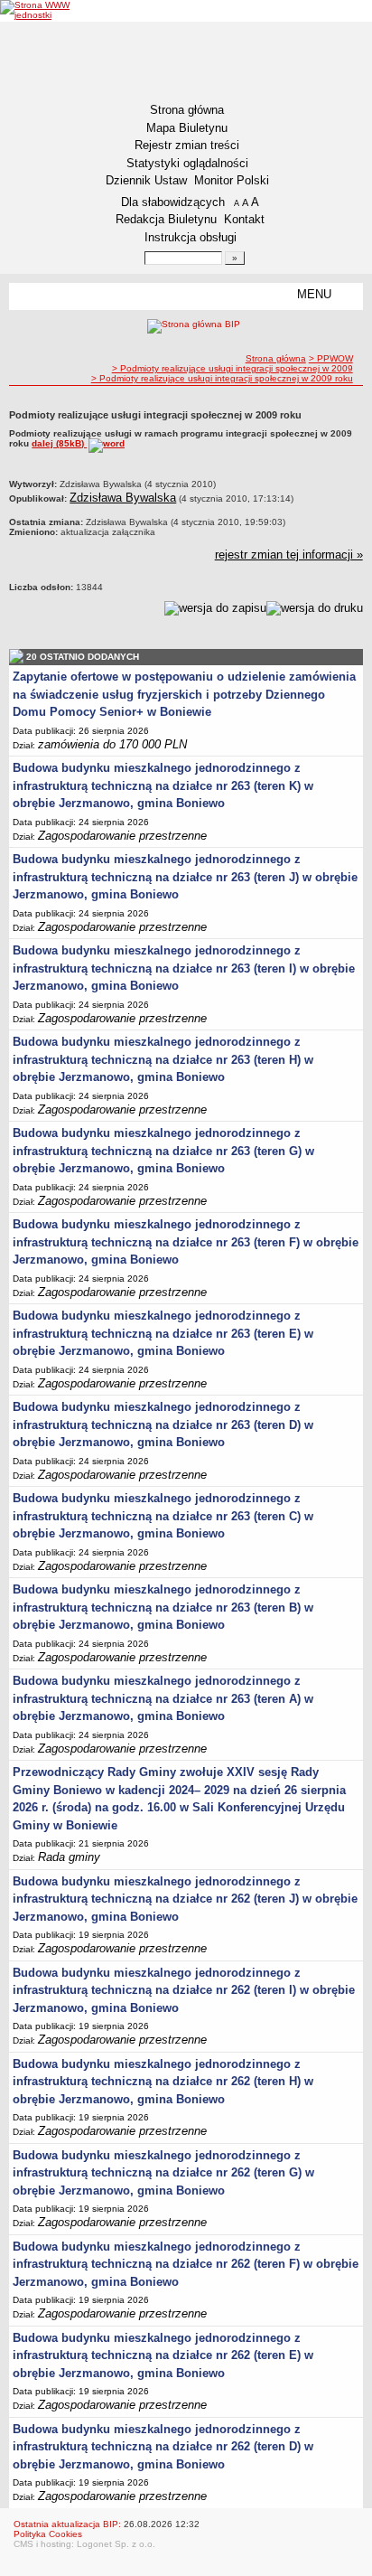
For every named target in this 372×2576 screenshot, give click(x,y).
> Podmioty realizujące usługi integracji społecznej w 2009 (232, 368)
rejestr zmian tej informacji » (289, 555)
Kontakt (244, 219)
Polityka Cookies (48, 2534)
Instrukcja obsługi (191, 237)
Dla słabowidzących (173, 202)
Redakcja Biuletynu (166, 219)
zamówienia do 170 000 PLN (112, 744)
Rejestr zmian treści (187, 145)
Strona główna (187, 110)
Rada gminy (69, 1857)
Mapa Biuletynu (187, 128)
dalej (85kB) (59, 443)
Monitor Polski (232, 180)
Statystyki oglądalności (187, 163)
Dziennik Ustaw (146, 180)
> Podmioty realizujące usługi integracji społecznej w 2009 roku (222, 378)
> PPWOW (331, 358)
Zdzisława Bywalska (123, 498)
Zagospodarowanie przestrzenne (122, 836)
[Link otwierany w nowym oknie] (39, 10)
